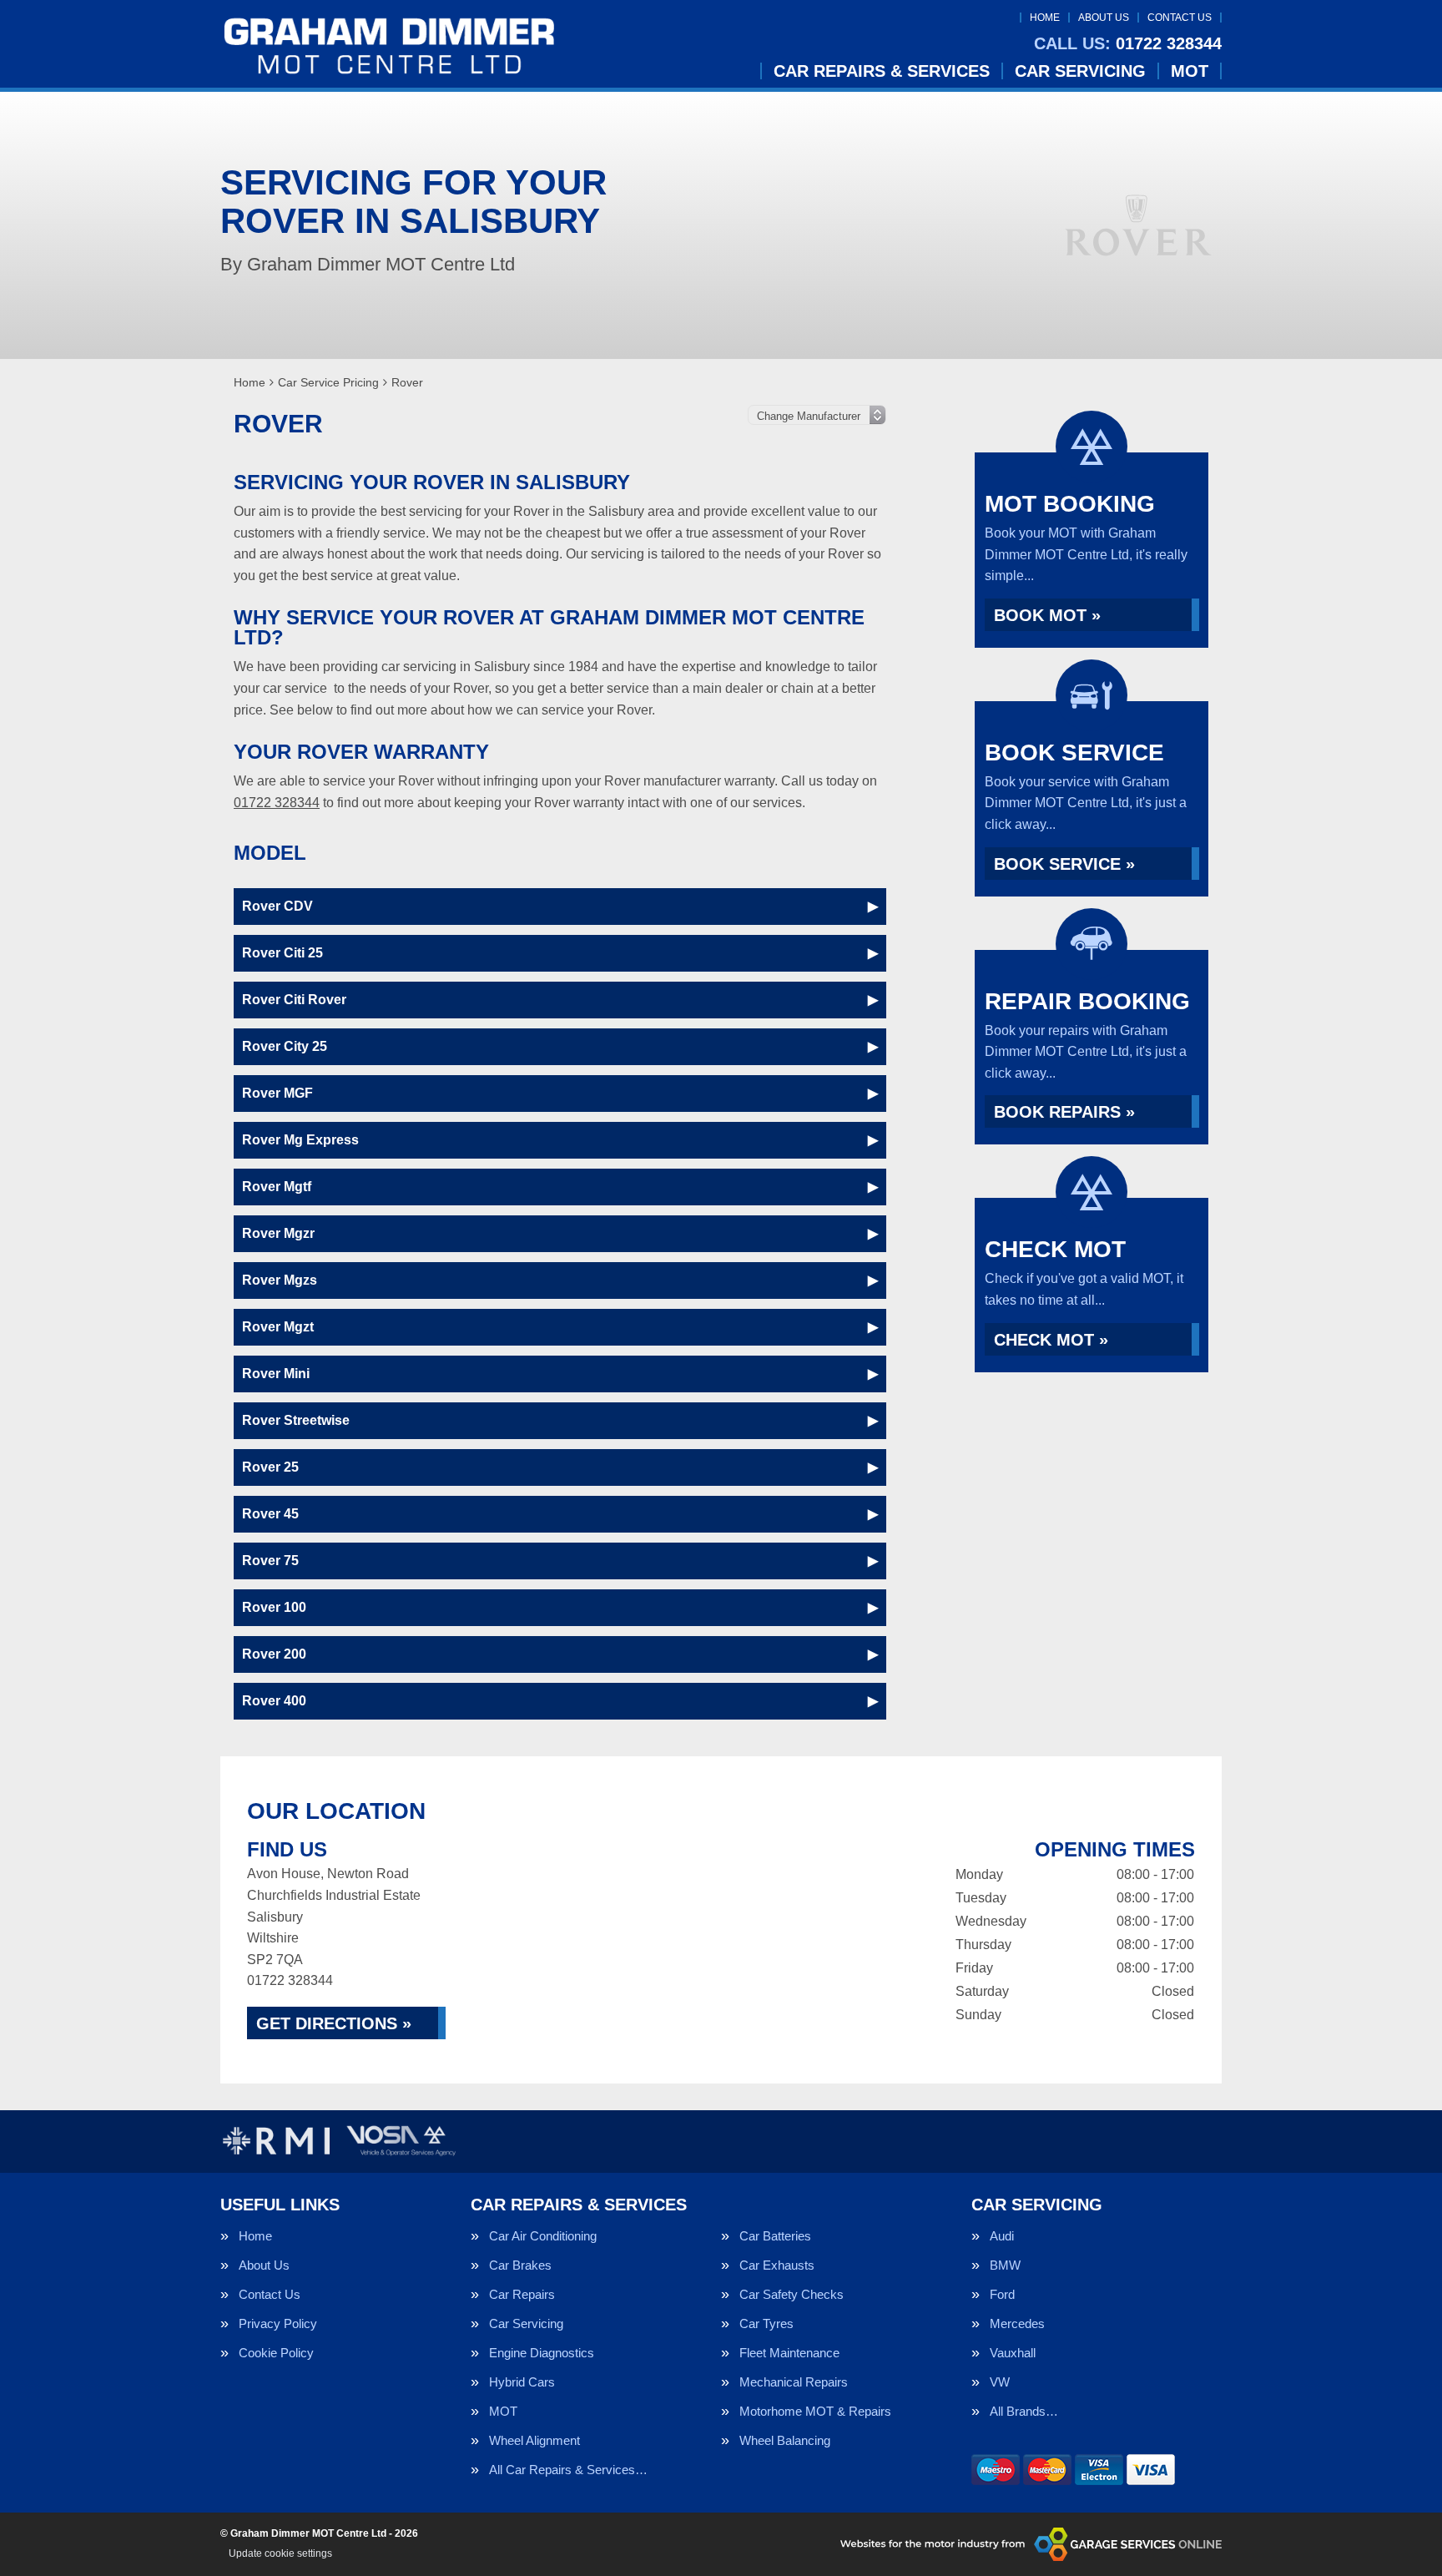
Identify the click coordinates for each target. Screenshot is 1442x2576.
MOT (1190, 71)
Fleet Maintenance (789, 2353)
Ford (1002, 2294)
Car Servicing (1080, 71)
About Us (1104, 18)
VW (1000, 2382)
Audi (1002, 2236)
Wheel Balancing (785, 2440)
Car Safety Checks (792, 2294)
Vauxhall (1013, 2353)
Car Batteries (775, 2236)
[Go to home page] (389, 46)
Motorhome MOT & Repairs (815, 2411)
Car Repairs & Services (882, 71)
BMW (1005, 2265)
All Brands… (1024, 2411)
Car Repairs (522, 2294)
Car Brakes (520, 2265)
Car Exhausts (777, 2265)
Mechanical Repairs (794, 2382)
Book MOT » (1047, 615)
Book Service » (1064, 864)
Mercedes (1017, 2323)
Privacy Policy (278, 2323)
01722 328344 (1128, 43)
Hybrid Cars (522, 2382)
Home (1045, 18)
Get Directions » (334, 2023)
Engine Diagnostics (542, 2353)
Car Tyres (766, 2323)
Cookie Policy (276, 2353)
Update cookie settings (280, 2553)
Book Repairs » (1064, 1112)
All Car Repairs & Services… (568, 2470)
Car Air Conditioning (543, 2236)
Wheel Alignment (534, 2440)
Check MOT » (1051, 1340)
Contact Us (1180, 18)
